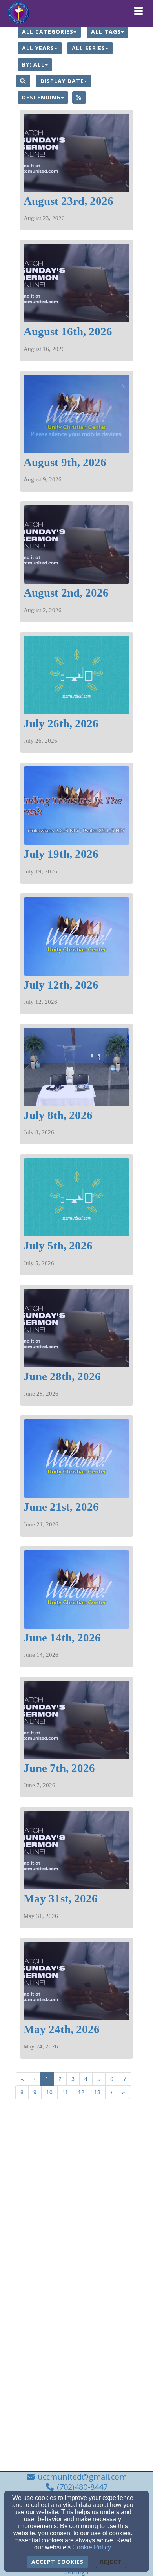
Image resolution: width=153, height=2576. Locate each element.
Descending (41, 97)
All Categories (48, 32)
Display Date (62, 81)
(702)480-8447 (82, 2487)
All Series (88, 48)
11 (65, 2092)
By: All (33, 64)
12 (81, 2092)
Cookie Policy (92, 2547)
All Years (38, 48)
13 (97, 2092)
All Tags (106, 32)
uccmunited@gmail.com (82, 2477)
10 (49, 2092)
